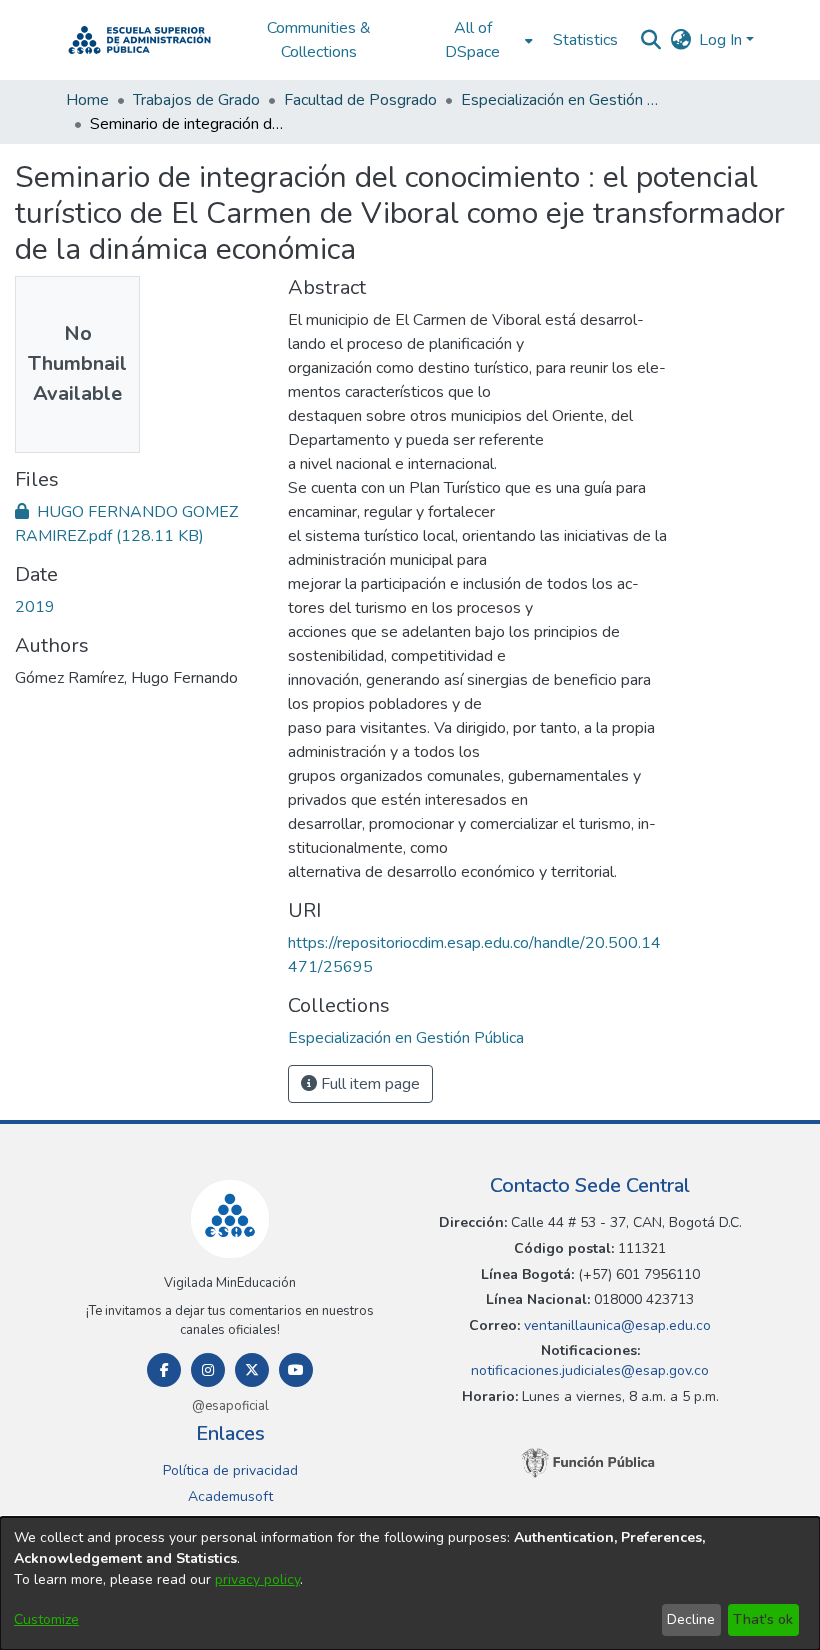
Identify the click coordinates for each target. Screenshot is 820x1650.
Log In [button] (722, 40)
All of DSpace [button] (472, 40)
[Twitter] (252, 1370)
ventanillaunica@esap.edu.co (615, 1325)
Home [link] (87, 100)
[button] (139, 40)
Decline (691, 1619)
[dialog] (410, 1583)
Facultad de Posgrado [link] (360, 100)
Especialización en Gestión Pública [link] (561, 100)
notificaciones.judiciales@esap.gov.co (590, 1370)
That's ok (763, 1619)
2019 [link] (35, 607)
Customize (46, 1619)
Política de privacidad (230, 1470)
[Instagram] (208, 1370)
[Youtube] (296, 1370)
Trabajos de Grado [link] (196, 100)
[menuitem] (478, 40)
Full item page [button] (368, 1084)
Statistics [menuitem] (585, 40)
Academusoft (230, 1496)
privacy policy (257, 1579)
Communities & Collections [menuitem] (319, 40)
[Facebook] (164, 1370)
